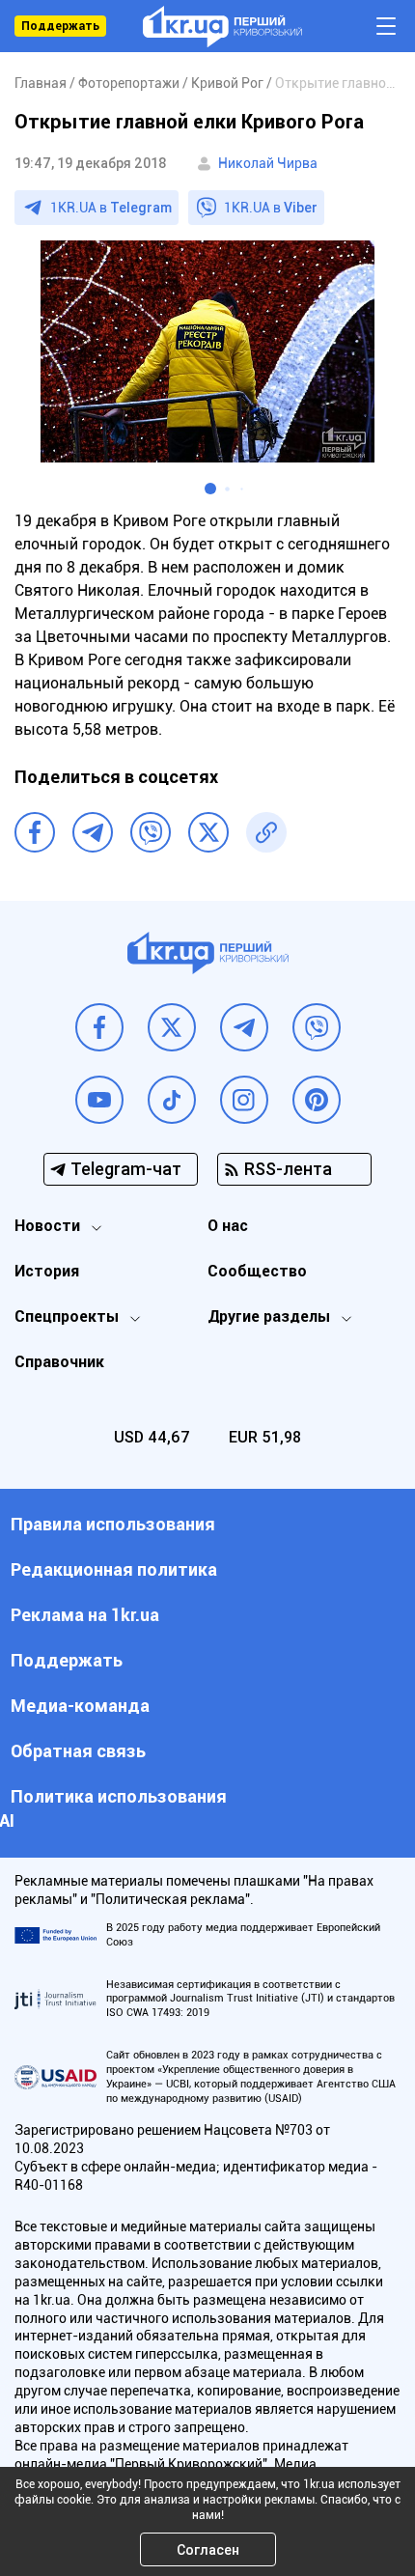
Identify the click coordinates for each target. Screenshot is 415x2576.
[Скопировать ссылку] (266, 832)
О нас (228, 1226)
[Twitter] (208, 832)
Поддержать (60, 26)
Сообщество (257, 1271)
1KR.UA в (111, 208)
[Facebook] (35, 832)
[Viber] (151, 832)
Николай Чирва (268, 163)
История (47, 1271)
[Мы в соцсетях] (99, 1027)
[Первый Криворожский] (222, 27)
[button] (210, 489)
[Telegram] (93, 832)
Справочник (59, 1362)
